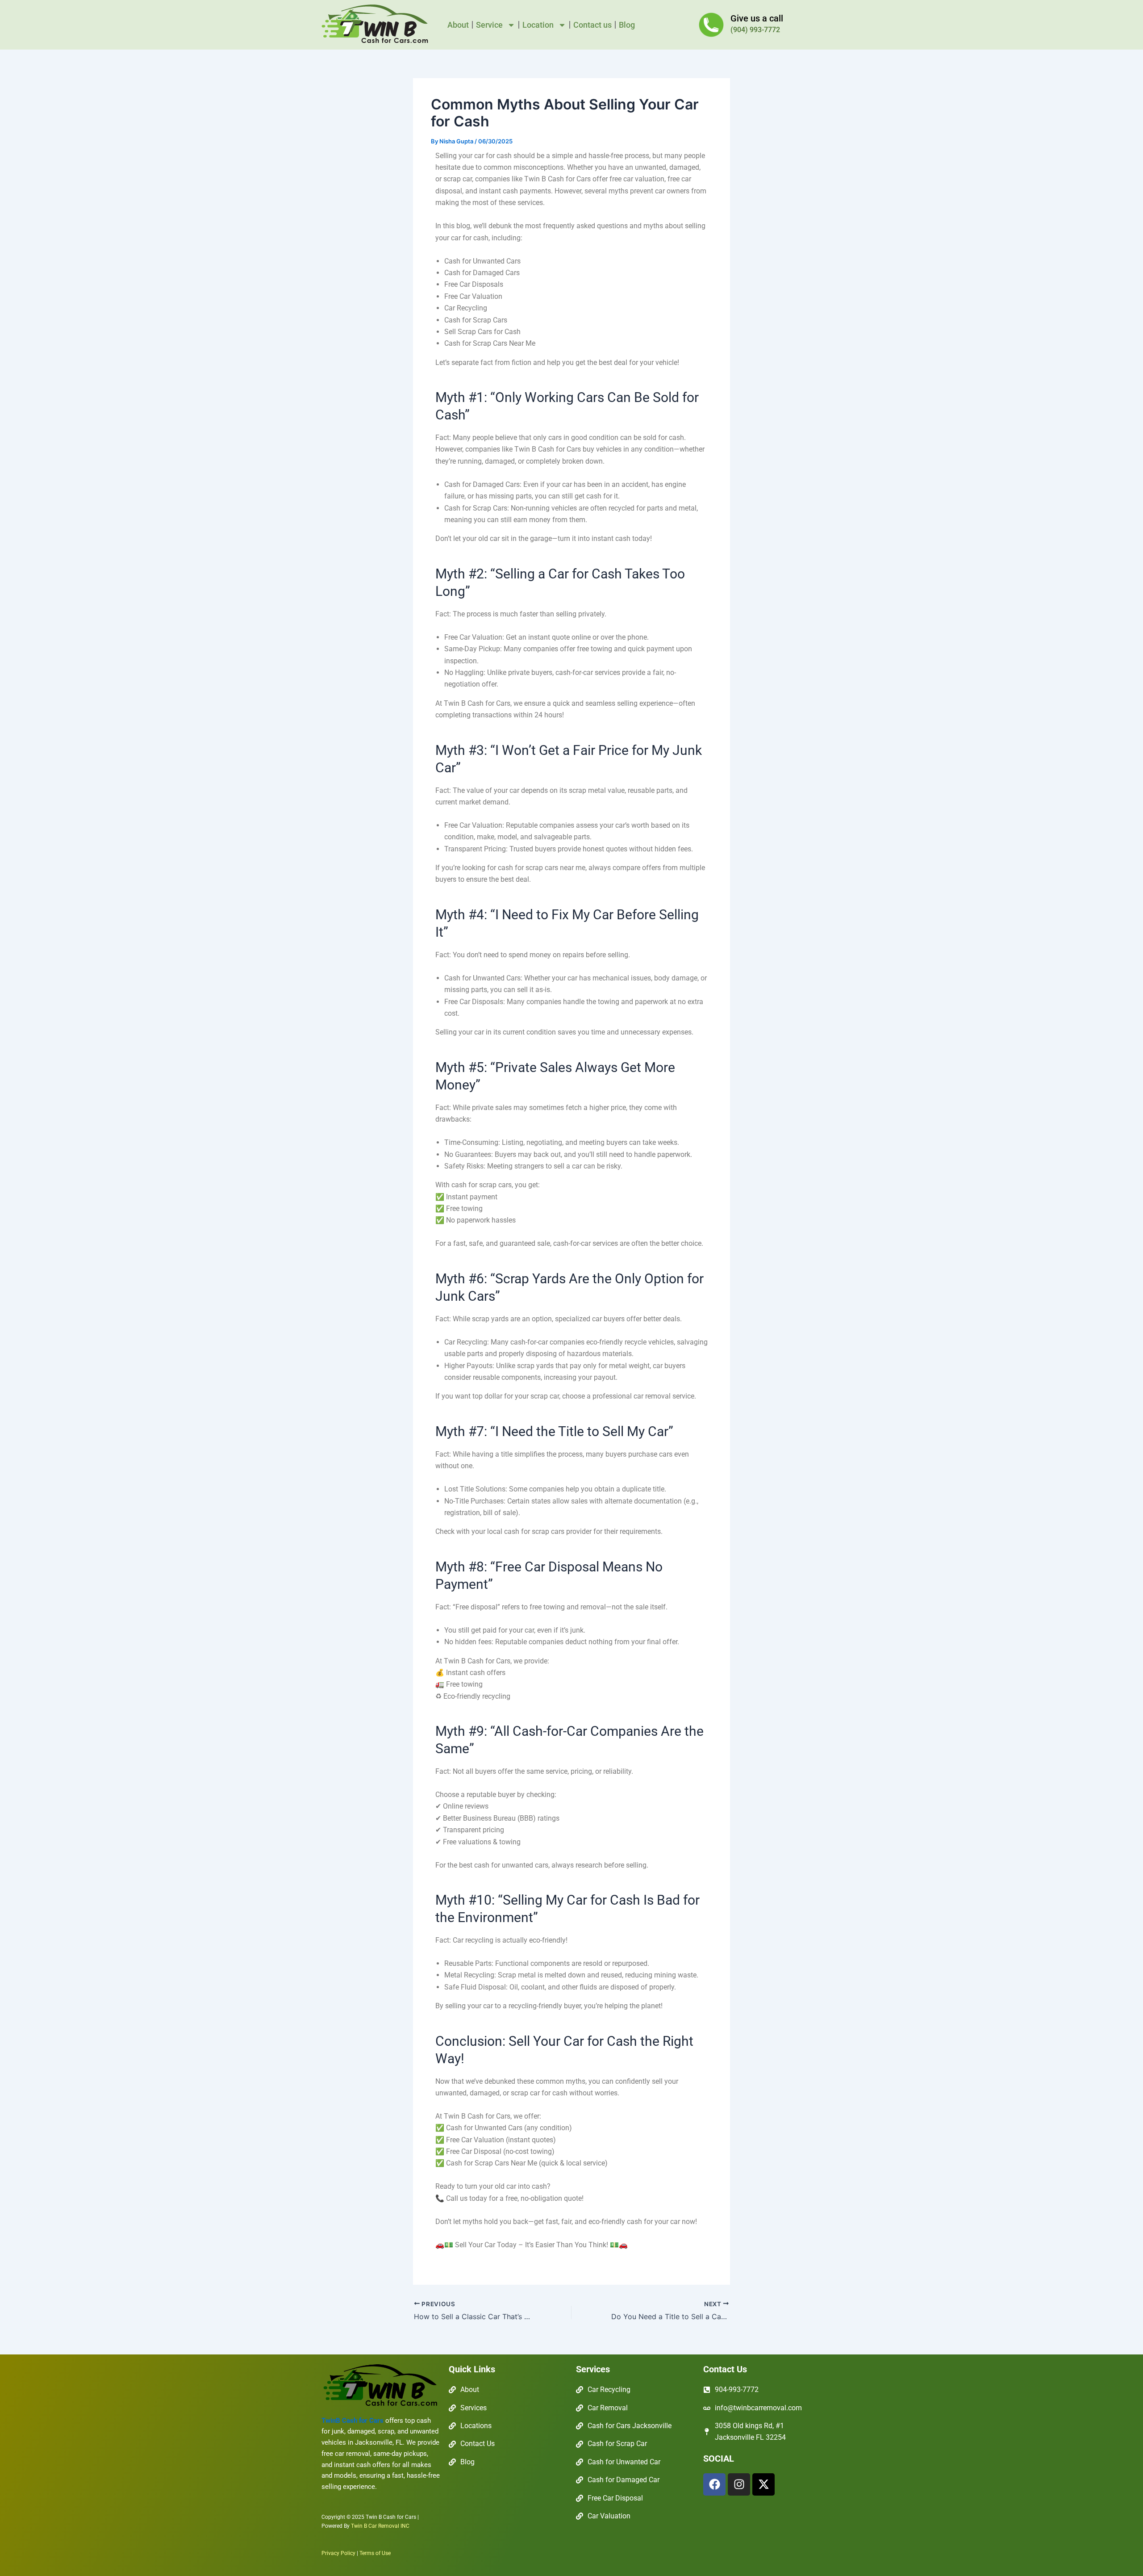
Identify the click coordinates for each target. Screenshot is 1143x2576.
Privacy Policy (338, 2553)
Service (489, 25)
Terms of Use (375, 2553)
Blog (627, 25)
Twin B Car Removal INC (380, 2526)
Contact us (592, 25)
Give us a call (757, 18)
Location (538, 25)
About (458, 25)
